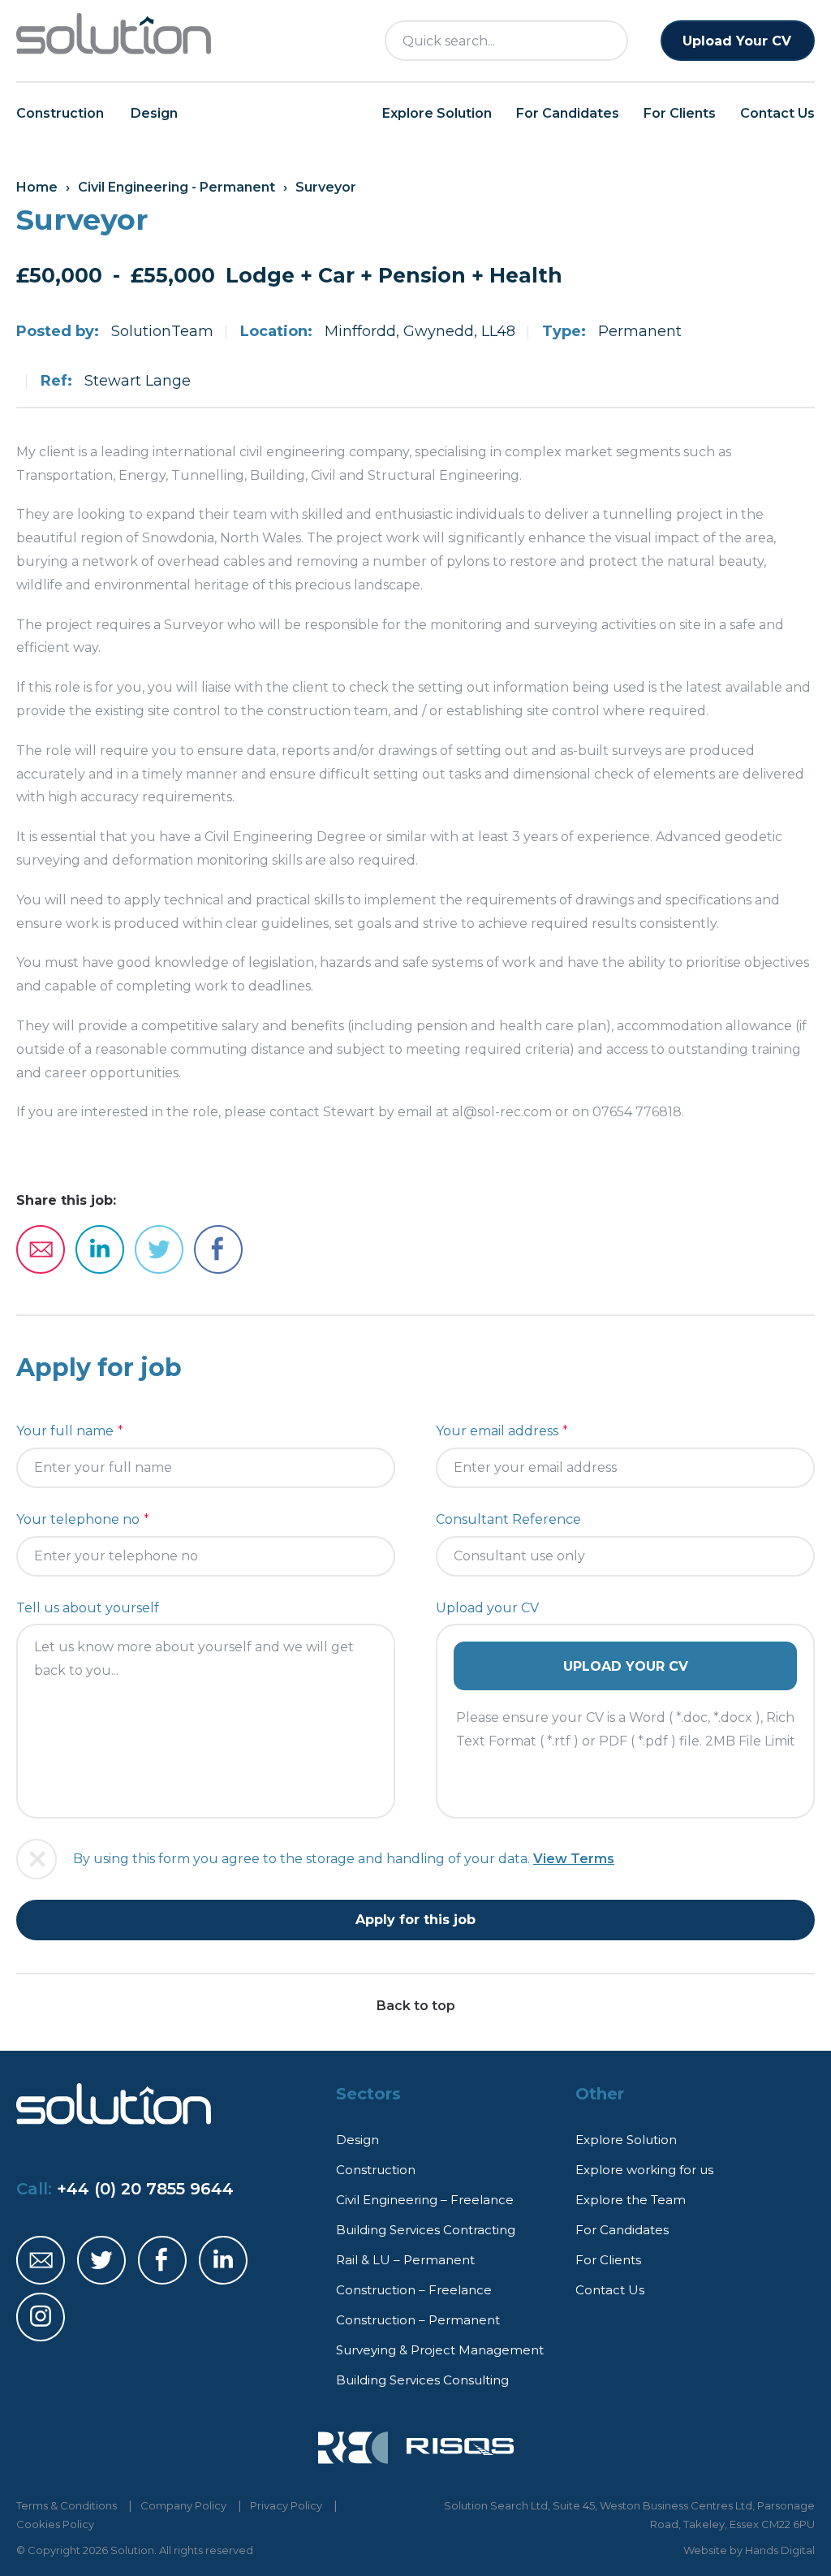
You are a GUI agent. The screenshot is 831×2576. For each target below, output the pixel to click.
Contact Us (777, 113)
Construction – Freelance (414, 2290)
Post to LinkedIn (100, 1249)
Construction (60, 113)
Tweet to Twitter (159, 1249)
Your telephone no (78, 1519)
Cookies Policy (55, 2524)
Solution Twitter (101, 2260)
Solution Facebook (162, 2260)
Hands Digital (780, 2550)
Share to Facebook (218, 1249)
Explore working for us (644, 2170)
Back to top (416, 2006)
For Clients (680, 113)
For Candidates (568, 113)
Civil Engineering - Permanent (177, 187)
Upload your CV (487, 1608)
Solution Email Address (41, 2260)
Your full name (65, 1431)
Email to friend (41, 1249)
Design (154, 113)
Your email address (497, 1431)
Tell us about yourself (88, 1608)
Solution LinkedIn (223, 2260)
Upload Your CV (737, 41)
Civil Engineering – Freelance (425, 2200)
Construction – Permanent (418, 2320)
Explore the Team (631, 2200)
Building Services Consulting (422, 2380)
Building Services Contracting (426, 2230)
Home (37, 187)
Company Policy (183, 2505)
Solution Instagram (41, 2317)
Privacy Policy (286, 2505)
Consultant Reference (508, 1519)
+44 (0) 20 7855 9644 (145, 2189)
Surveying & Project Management (440, 2350)
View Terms (574, 1859)
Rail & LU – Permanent (405, 2260)
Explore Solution (437, 113)
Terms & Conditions (67, 2505)
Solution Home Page (114, 34)
